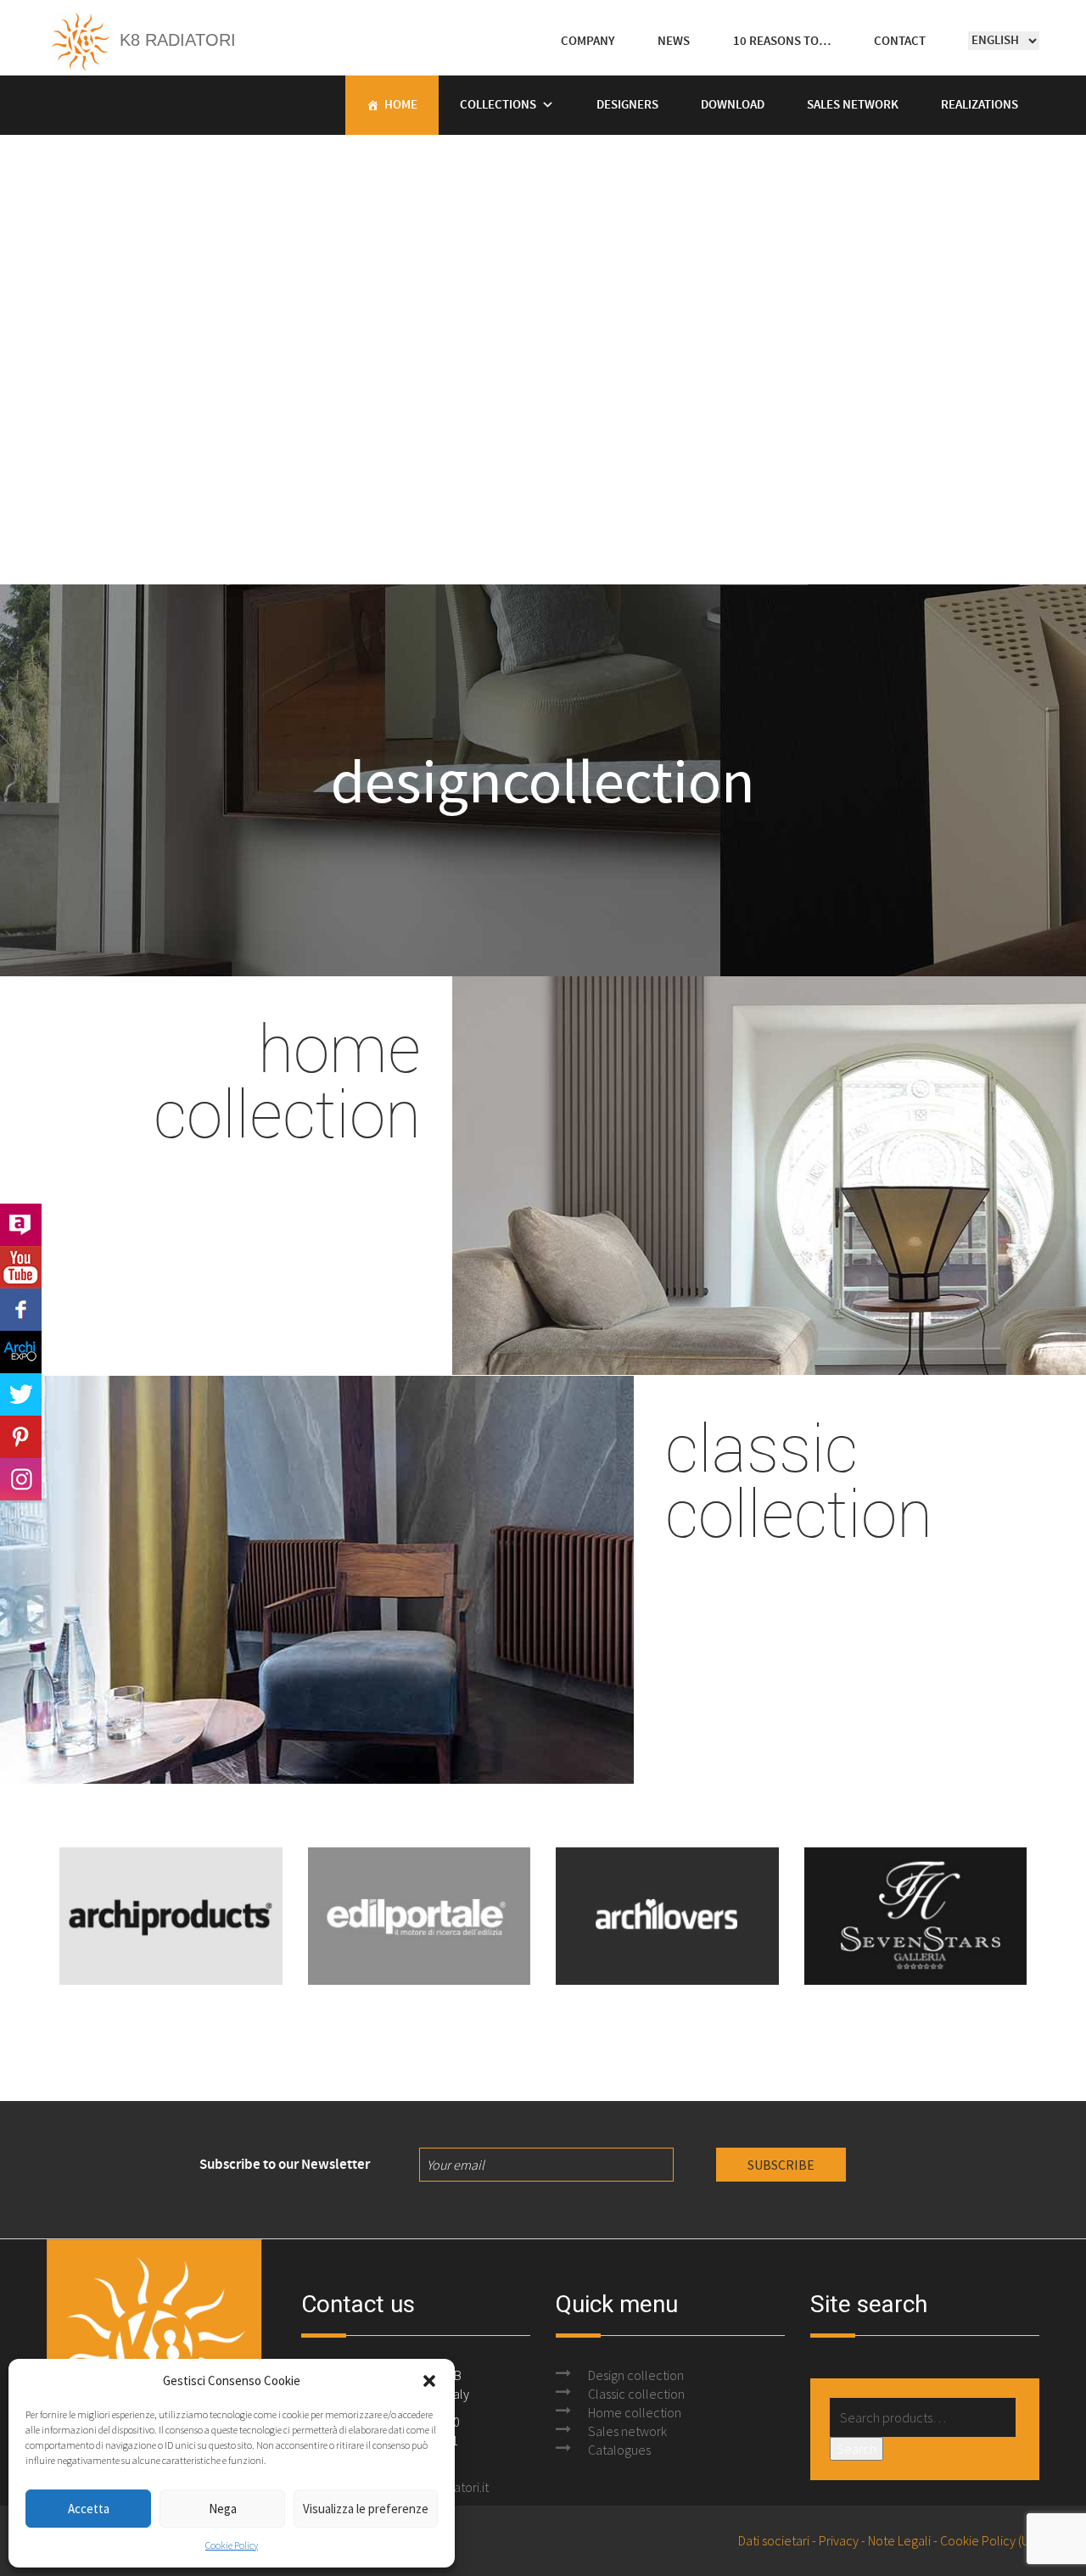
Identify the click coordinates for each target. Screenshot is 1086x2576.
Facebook (21, 1310)
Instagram (21, 1479)
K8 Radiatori (175, 40)
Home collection (635, 2412)
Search (856, 2449)
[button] (429, 2381)
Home (401, 105)
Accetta (89, 2509)
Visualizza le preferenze (366, 2509)
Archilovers (21, 1225)
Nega (223, 2509)
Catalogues (619, 2450)
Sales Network (853, 105)
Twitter (21, 1394)
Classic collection (636, 2394)
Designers (627, 105)
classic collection (799, 1479)
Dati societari (774, 2540)
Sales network (627, 2431)
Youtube (21, 1267)
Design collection (636, 2375)
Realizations (980, 105)
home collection (287, 1080)
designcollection (543, 780)
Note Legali (899, 2540)
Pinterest (21, 1437)
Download (733, 105)
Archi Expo (21, 1352)
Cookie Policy (232, 2545)
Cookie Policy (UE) (990, 2540)
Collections (498, 105)
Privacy (839, 2540)
